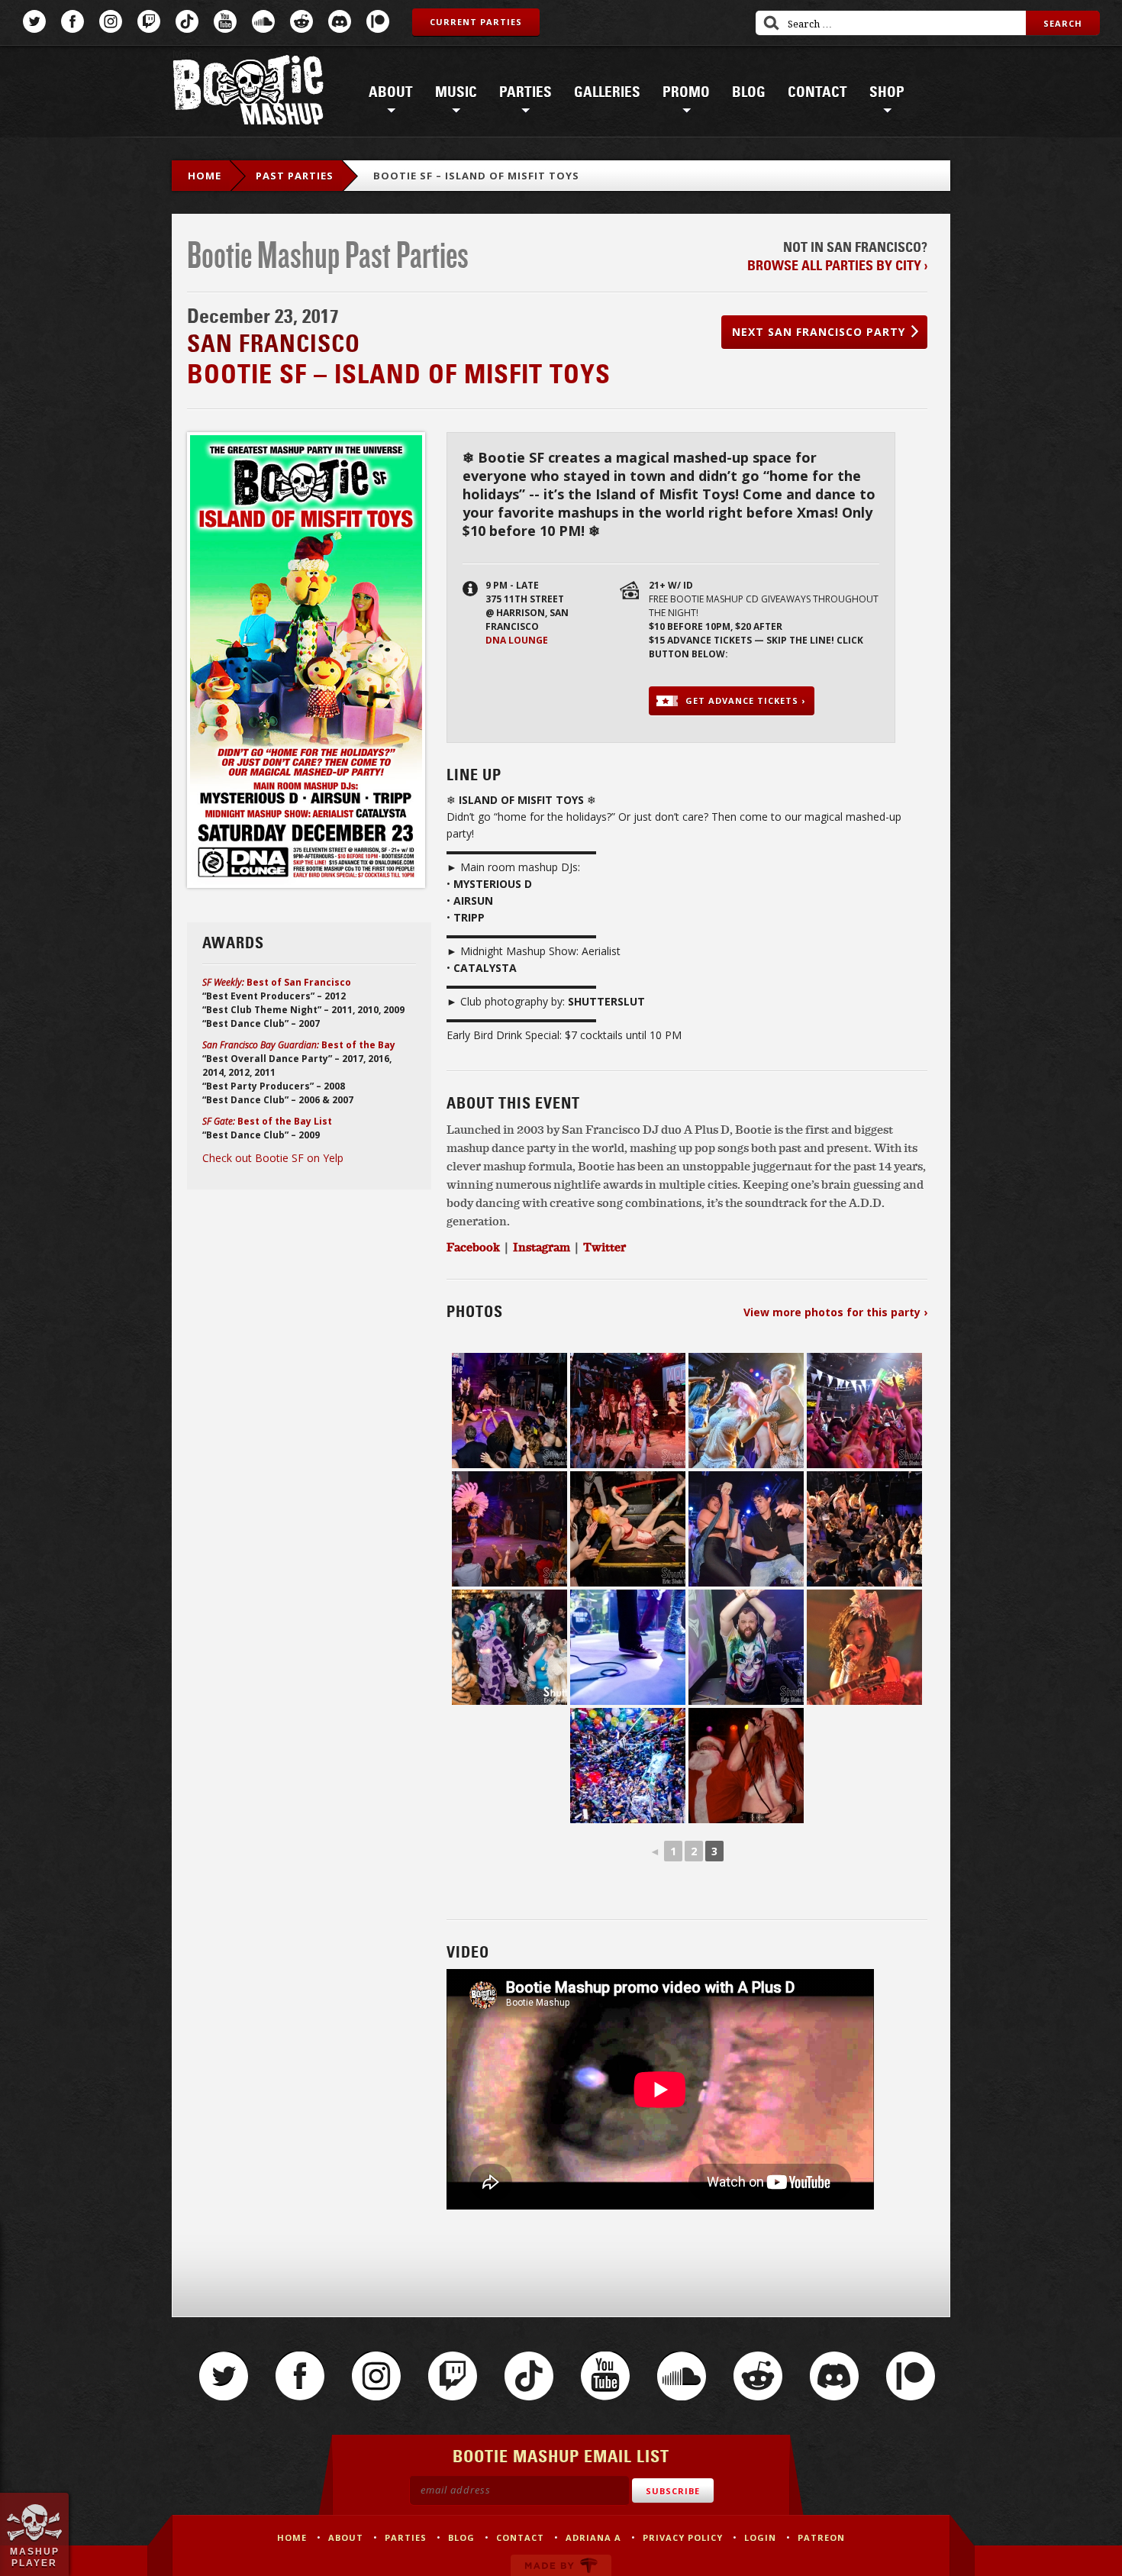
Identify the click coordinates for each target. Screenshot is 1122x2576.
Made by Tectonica (561, 2565)
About (391, 92)
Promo (686, 92)
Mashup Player (35, 2557)
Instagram (111, 21)
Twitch (149, 21)
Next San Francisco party (819, 332)
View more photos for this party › (835, 1312)
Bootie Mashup (248, 93)
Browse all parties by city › (837, 266)
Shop (887, 92)
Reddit (301, 21)
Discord (340, 21)
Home (205, 176)
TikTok (187, 21)
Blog (749, 92)
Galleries (607, 92)
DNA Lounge (517, 640)
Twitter (34, 21)
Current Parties (476, 22)
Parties (526, 92)
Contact (817, 92)
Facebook (73, 21)
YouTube (225, 21)
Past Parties (295, 176)
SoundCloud (263, 21)
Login (760, 2537)
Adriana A (593, 2537)
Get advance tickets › (745, 700)
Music (456, 92)
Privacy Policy (683, 2537)
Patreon (378, 21)
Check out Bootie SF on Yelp (273, 1158)
